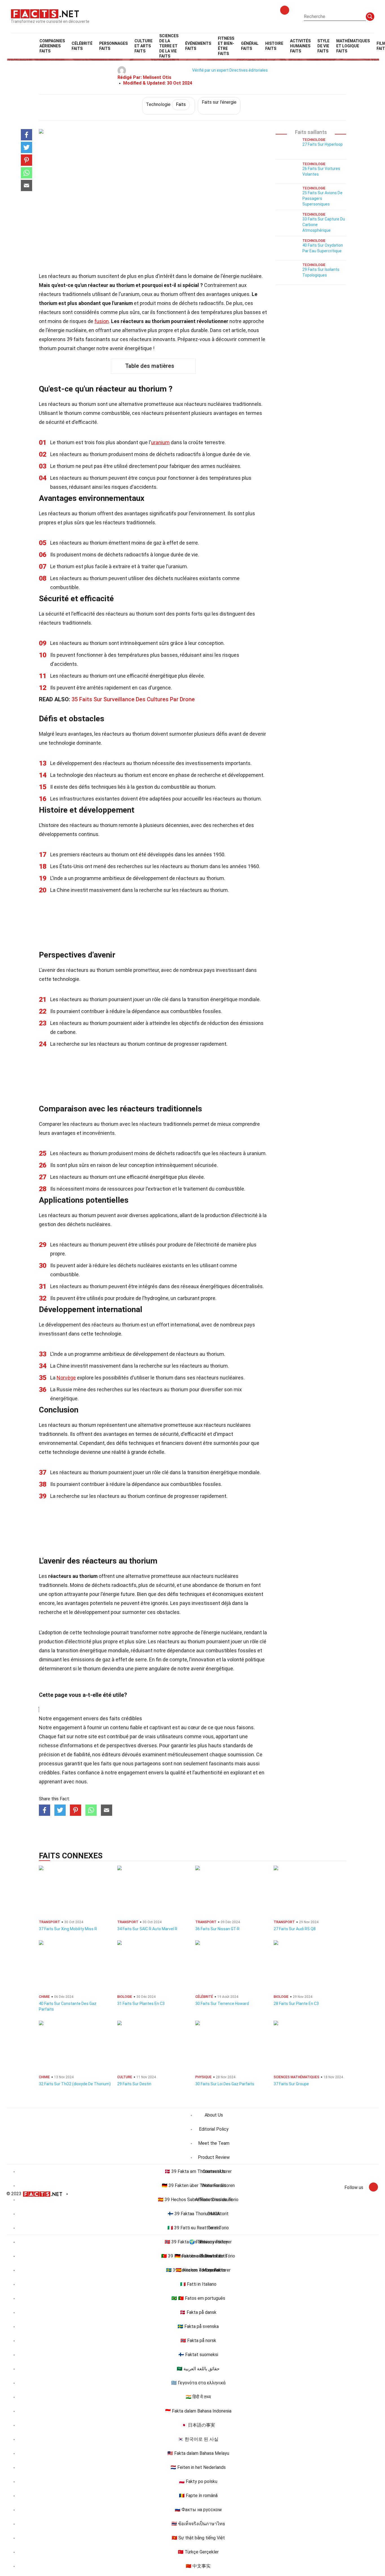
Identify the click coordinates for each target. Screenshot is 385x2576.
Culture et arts (143, 46)
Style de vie (323, 46)
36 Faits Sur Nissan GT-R (217, 1929)
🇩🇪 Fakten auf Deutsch (198, 2256)
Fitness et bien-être (226, 46)
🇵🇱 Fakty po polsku (198, 2481)
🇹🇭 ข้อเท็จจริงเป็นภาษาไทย (198, 2524)
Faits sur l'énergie (219, 102)
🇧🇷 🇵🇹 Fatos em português (198, 2298)
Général (250, 46)
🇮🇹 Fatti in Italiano (198, 2284)
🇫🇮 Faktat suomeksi (198, 2355)
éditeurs (111, 1754)
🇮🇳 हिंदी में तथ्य (198, 2397)
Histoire (274, 46)
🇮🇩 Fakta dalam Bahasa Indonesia (198, 2411)
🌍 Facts (198, 2242)
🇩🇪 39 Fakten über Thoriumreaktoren (198, 2185)
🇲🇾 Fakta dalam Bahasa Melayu (198, 2453)
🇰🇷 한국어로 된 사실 (198, 2439)
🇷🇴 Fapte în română (198, 2496)
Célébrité (82, 46)
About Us (214, 2115)
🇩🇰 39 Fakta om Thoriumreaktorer (198, 2171)
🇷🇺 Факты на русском (198, 2510)
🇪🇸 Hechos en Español (198, 2270)
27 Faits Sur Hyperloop (323, 144)
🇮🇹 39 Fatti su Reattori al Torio (198, 2228)
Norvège (66, 1378)
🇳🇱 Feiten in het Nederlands (198, 2467)
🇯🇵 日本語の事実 (198, 2425)
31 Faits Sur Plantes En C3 (141, 2004)
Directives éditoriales (249, 70)
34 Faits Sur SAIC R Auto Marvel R (147, 1929)
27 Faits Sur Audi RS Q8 (295, 1929)
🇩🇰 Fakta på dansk (198, 2312)
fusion (102, 321)
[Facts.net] (45, 13)
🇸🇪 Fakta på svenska (198, 2326)
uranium (160, 442)
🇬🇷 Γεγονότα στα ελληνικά (198, 2383)
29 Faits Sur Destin (134, 2084)
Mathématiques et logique (353, 46)
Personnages (113, 46)
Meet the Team (214, 2143)
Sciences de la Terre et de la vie (169, 46)
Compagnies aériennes (52, 46)
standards (234, 1745)
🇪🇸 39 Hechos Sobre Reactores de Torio (198, 2200)
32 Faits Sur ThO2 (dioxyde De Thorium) (75, 2084)
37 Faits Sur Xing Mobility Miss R (68, 1929)
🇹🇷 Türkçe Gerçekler (198, 2552)
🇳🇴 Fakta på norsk (198, 2340)
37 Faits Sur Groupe (291, 2084)
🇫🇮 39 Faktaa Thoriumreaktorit (198, 2214)
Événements (198, 46)
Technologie (166, 104)
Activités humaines (300, 46)
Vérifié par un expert (210, 70)
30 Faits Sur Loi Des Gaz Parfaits (225, 2084)
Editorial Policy (214, 2129)
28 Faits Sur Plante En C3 (296, 2004)
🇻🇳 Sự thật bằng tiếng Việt (198, 2538)
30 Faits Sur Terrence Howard (222, 2004)
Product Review (214, 2157)
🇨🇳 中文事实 (198, 2566)
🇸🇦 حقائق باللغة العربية (198, 2369)
